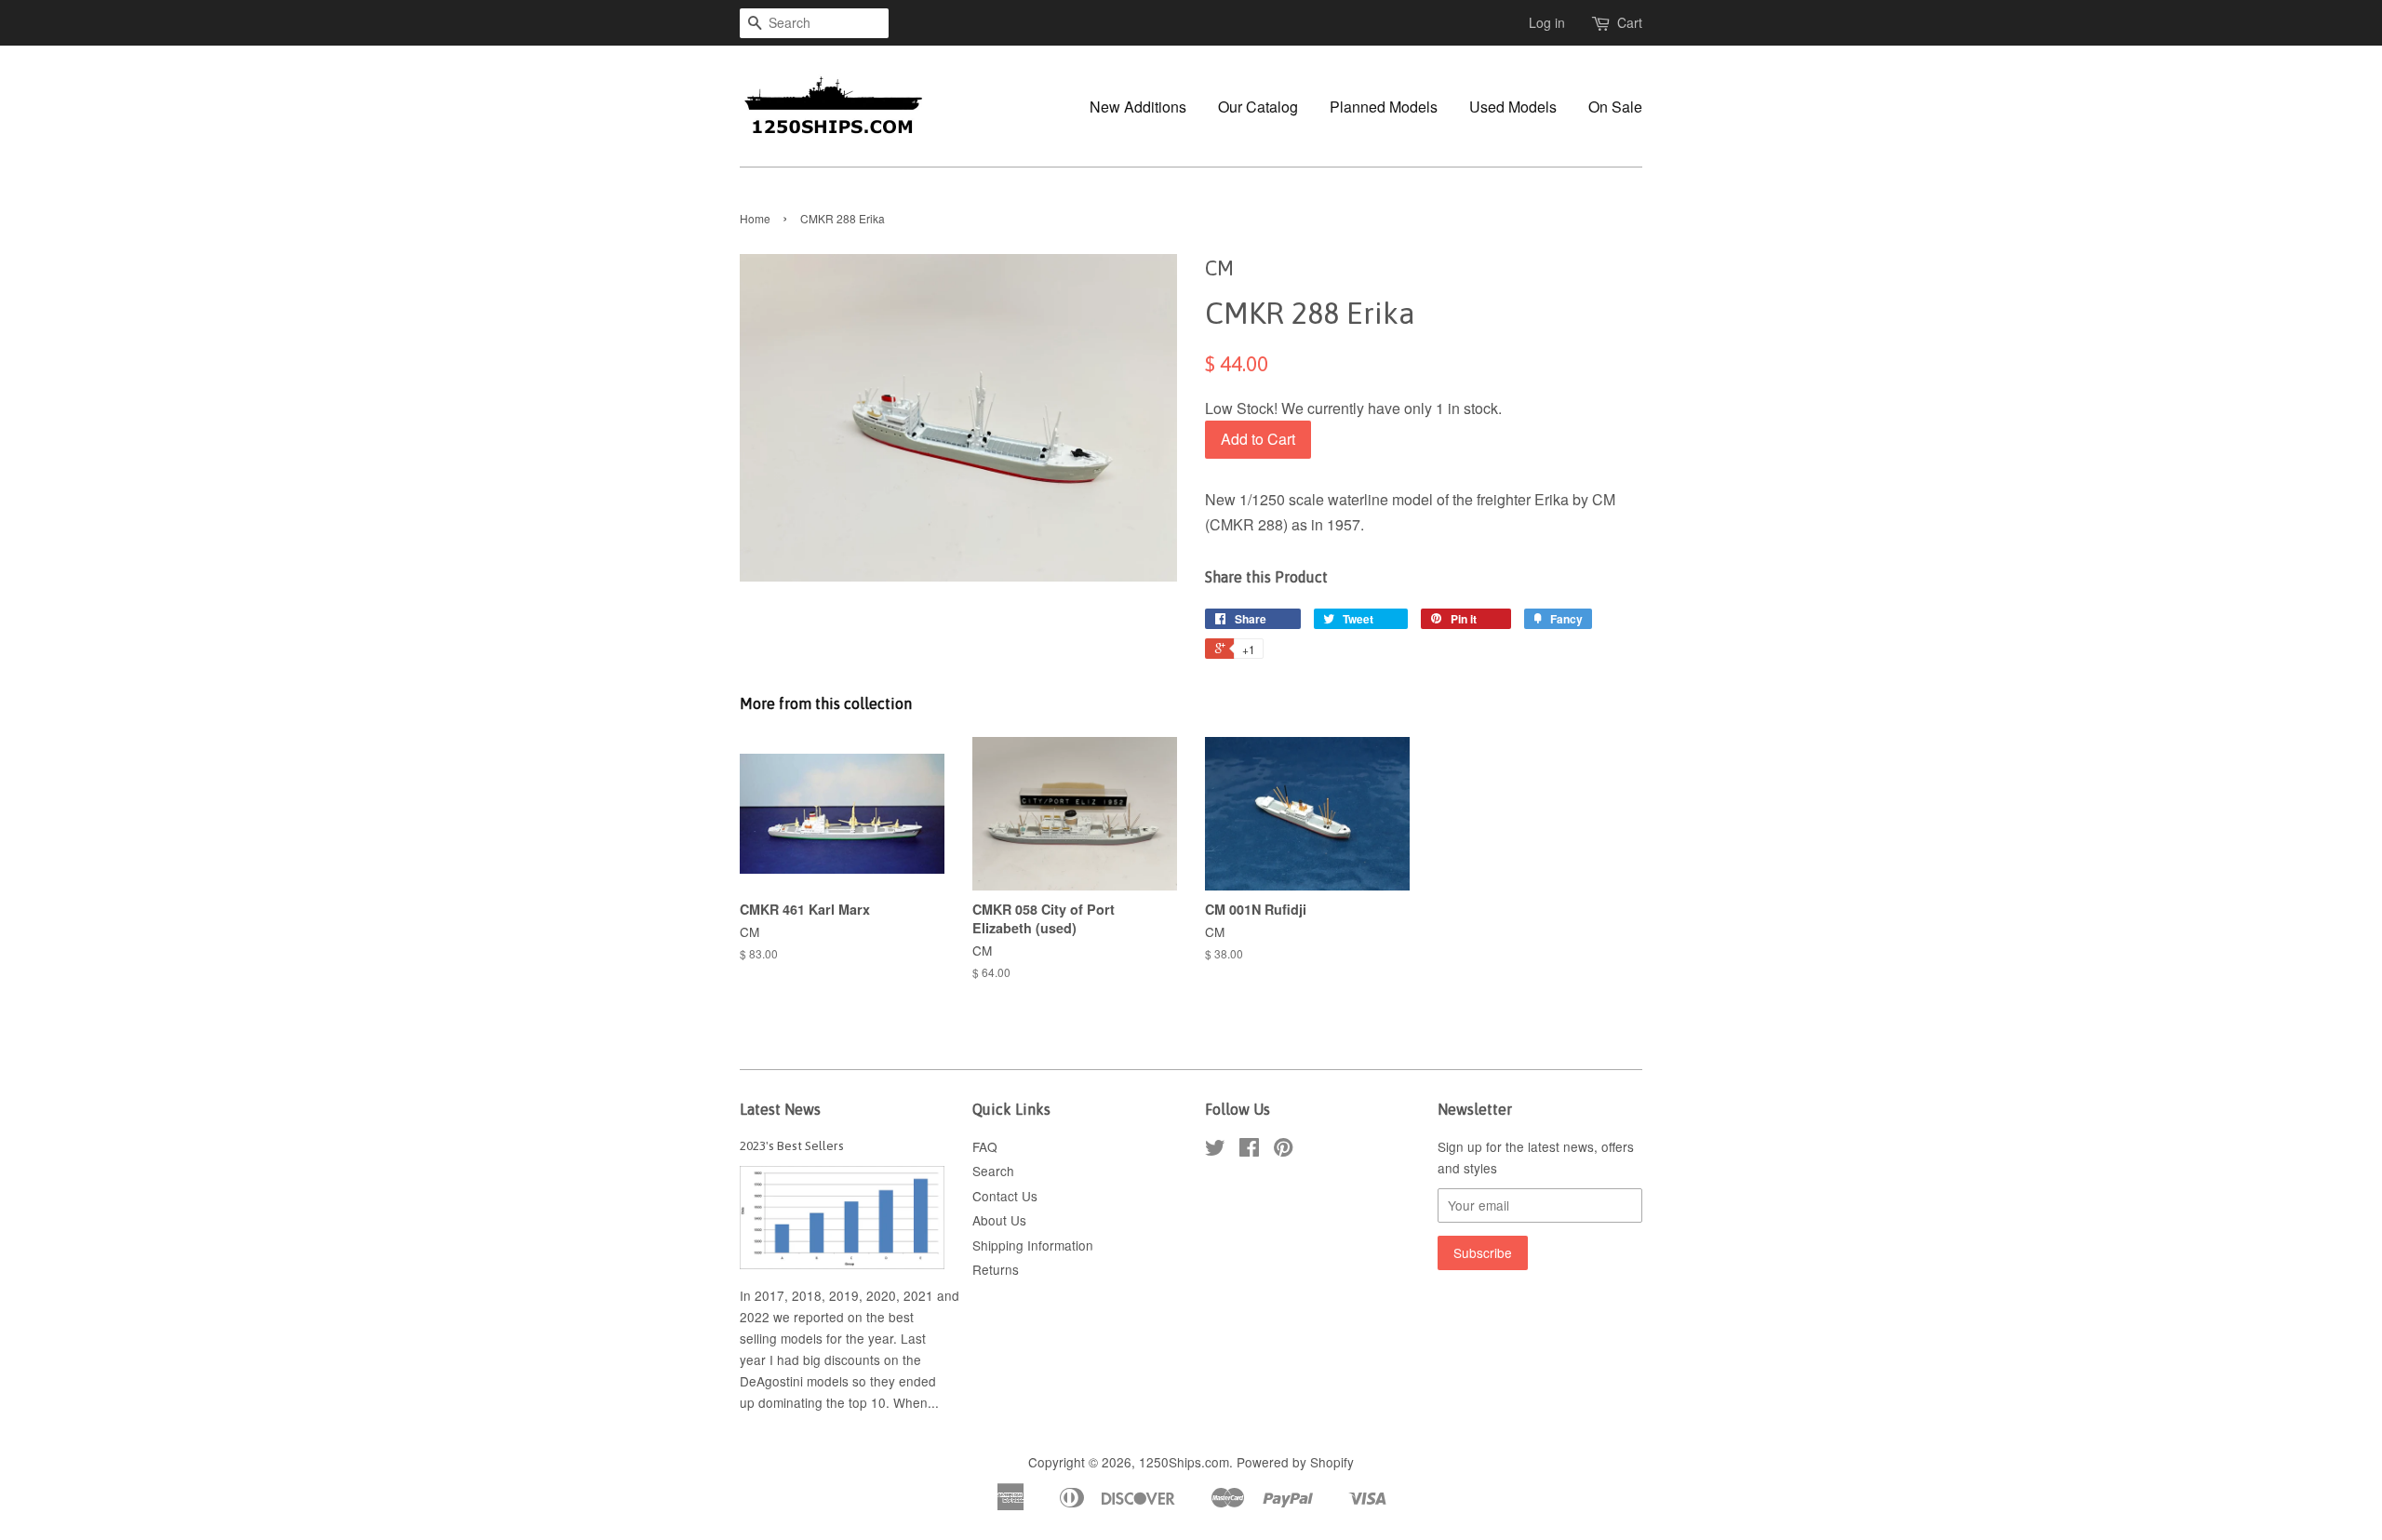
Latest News (780, 1109)
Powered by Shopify (1295, 1462)
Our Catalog (1258, 107)
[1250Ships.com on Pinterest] (1283, 1150)
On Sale (1615, 107)
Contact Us (1005, 1196)
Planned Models (1384, 107)
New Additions (1138, 107)
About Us (999, 1220)
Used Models (1513, 107)
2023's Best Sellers (792, 1145)
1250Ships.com (1184, 1462)
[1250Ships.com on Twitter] (1215, 1150)
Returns (996, 1269)
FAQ (985, 1146)
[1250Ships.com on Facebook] (1249, 1150)
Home (755, 218)
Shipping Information (1033, 1245)
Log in (1547, 22)
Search (993, 1171)
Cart (1630, 22)
